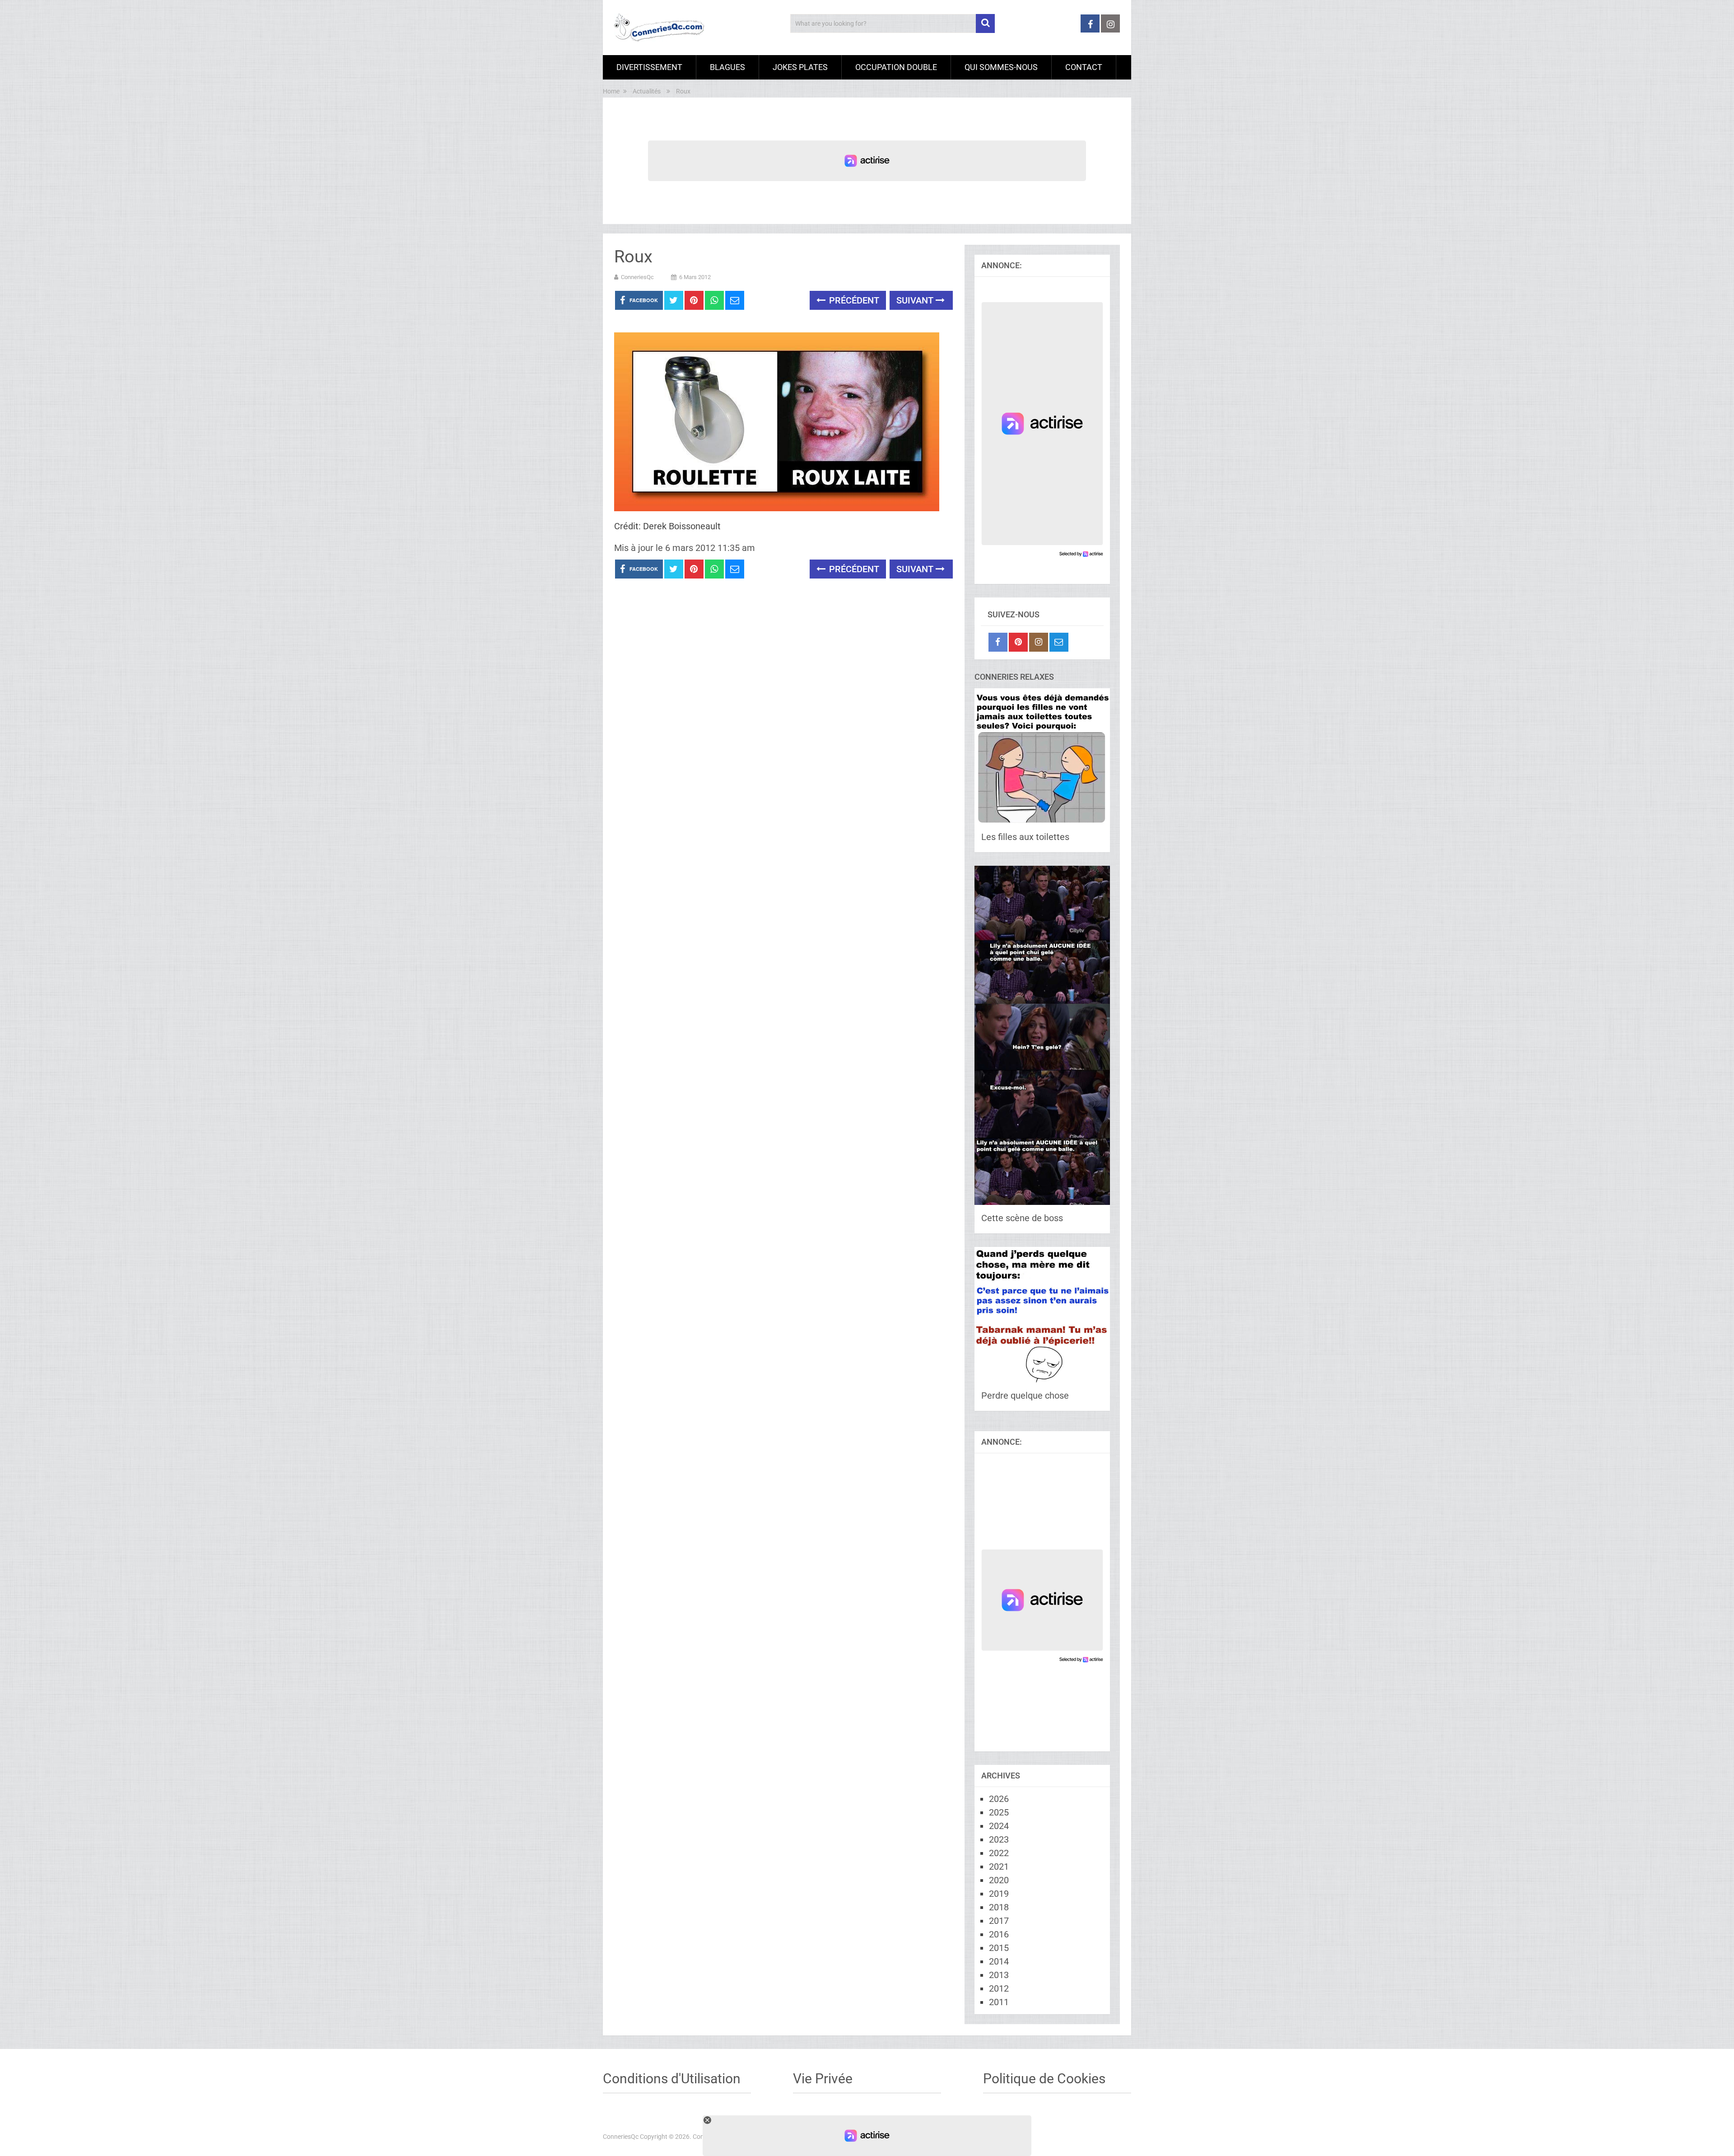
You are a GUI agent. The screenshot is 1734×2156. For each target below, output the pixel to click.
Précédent (853, 300)
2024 (999, 1826)
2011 (999, 2002)
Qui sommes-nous (1001, 67)
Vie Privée (823, 2079)
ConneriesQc (637, 277)
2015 (999, 1948)
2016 (999, 1934)
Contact (1084, 67)
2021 (999, 1867)
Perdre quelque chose (1025, 1395)
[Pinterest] (1018, 642)
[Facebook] (998, 642)
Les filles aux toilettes (1025, 837)
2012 (999, 1988)
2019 (999, 1894)
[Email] (1059, 642)
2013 (999, 1975)
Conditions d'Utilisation (672, 2079)
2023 (999, 1839)
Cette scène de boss (1022, 1218)
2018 (999, 1907)
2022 (999, 1853)
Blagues (727, 67)
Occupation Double (896, 67)
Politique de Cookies (1044, 2079)
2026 (999, 1799)
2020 (999, 1880)
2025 (999, 1812)
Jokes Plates (800, 67)
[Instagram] (1039, 642)
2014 (999, 1961)
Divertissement (649, 67)
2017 (999, 1921)
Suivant (916, 300)
